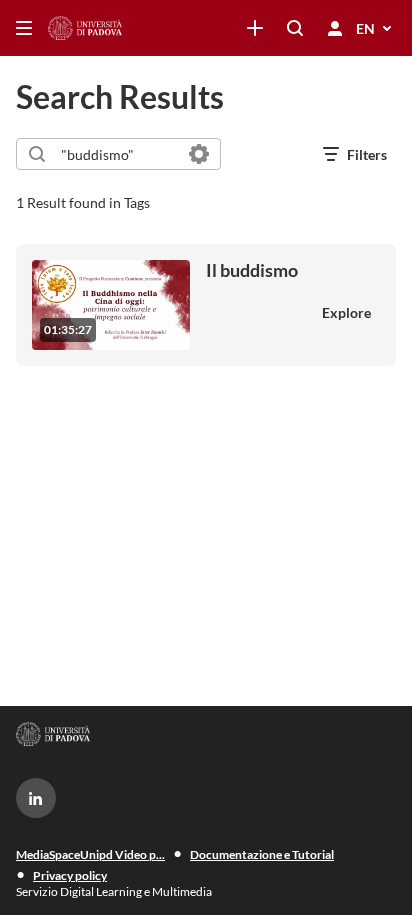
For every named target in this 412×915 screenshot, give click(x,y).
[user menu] (335, 28)
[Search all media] (295, 28)
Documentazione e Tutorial (262, 854)
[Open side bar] (24, 28)
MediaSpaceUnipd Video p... (90, 854)
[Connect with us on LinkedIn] (36, 798)
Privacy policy (70, 875)
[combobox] (117, 154)
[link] (255, 28)
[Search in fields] (199, 154)
